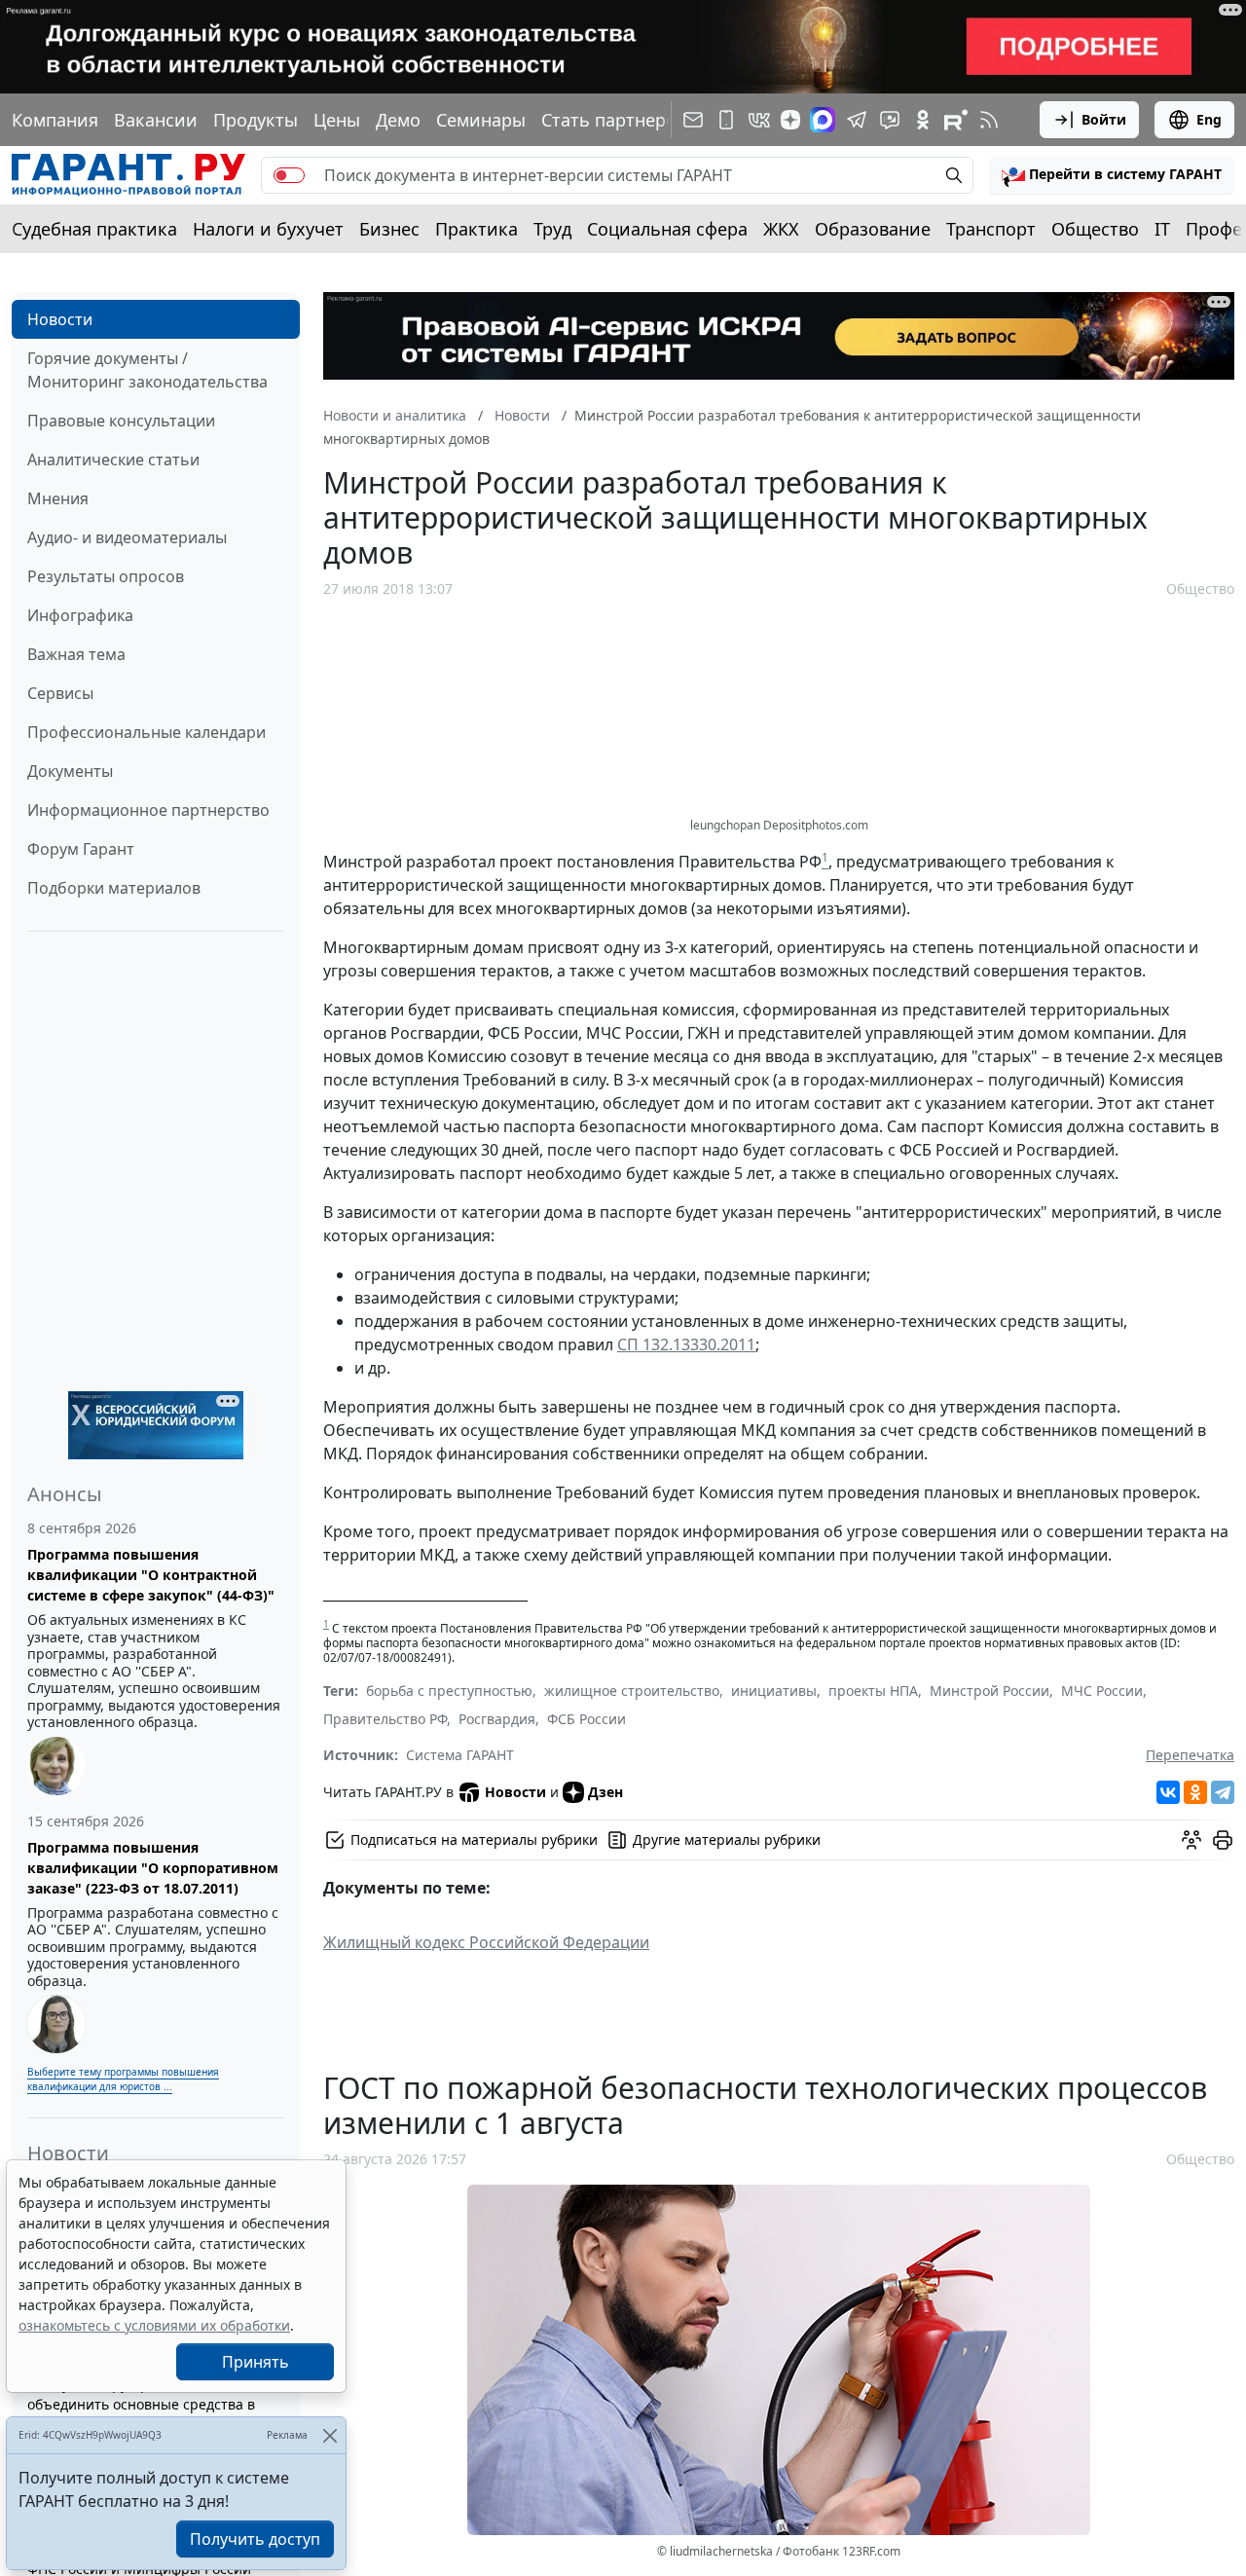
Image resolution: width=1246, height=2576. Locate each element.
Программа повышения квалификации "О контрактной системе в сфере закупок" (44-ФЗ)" (151, 1575)
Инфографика (80, 615)
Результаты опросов (106, 576)
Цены (337, 120)
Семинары (481, 120)
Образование (873, 229)
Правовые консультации (121, 421)
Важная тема (76, 654)
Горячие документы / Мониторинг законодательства (147, 370)
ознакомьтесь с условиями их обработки (154, 2325)
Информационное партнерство (148, 810)
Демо (398, 120)
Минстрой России (989, 1691)
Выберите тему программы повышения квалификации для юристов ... (123, 2079)
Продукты (256, 120)
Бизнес (389, 229)
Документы (70, 771)
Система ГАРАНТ (460, 1755)
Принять (256, 2362)
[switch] (289, 175)
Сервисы (60, 693)
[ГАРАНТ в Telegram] (857, 120)
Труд (552, 229)
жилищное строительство (632, 1691)
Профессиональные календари (147, 732)
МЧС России (1102, 1691)
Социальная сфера (667, 229)
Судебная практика (94, 229)
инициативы (774, 1691)
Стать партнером (615, 120)
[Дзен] (790, 120)
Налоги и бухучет (268, 229)
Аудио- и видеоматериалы (127, 537)
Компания (55, 120)
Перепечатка (1190, 1755)
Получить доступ (255, 2539)
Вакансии (156, 120)
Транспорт (991, 229)
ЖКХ (781, 229)
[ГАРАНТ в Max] (823, 120)
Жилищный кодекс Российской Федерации (486, 1942)
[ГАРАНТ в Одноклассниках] (923, 120)
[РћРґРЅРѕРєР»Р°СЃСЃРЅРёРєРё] (1195, 1792)
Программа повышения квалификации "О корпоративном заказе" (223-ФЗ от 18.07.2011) (153, 1868)
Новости (60, 319)
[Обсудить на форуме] (1191, 1840)
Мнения (58, 498)
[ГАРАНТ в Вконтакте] (759, 120)
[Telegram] (1223, 1792)
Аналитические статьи (113, 460)
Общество (1095, 229)
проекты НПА (873, 1691)
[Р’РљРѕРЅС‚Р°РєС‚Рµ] (1168, 1792)
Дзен (605, 1792)
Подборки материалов (114, 888)
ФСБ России (586, 1719)
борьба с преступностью (449, 1691)
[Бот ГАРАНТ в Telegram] (890, 120)
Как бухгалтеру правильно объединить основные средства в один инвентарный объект (141, 2404)
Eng (1209, 119)
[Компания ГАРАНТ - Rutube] (956, 120)
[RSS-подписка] (989, 120)
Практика (476, 229)
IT (1162, 229)
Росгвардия (497, 1719)
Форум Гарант (81, 849)
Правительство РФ (385, 1719)
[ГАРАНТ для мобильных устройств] (726, 120)
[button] (1112, 175)
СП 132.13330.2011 (686, 1344)
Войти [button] (1104, 119)
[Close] (330, 2435)
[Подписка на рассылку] (693, 120)
